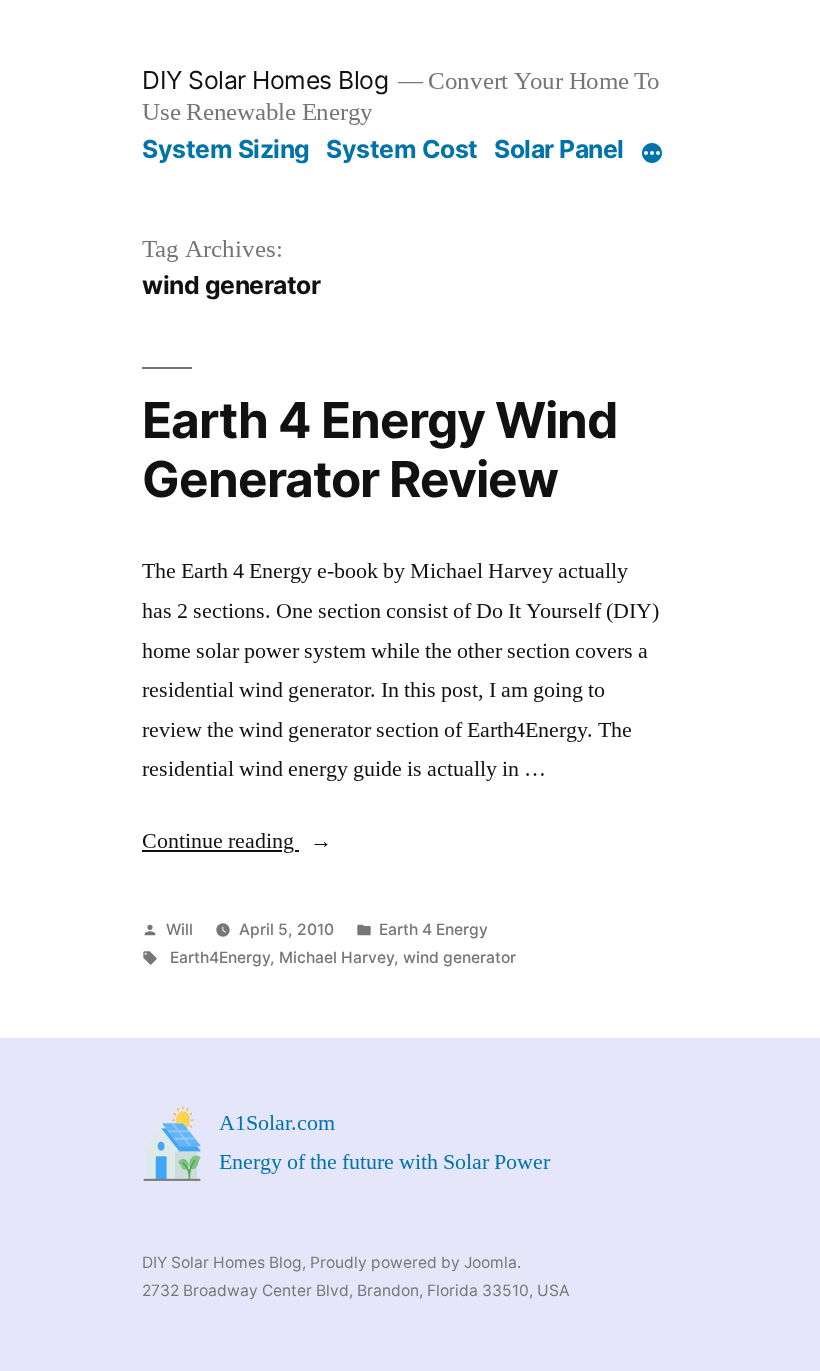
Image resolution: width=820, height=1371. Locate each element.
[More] (652, 153)
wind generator (459, 957)
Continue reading (237, 841)
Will (179, 929)
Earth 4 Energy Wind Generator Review (379, 449)
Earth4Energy (220, 957)
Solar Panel (559, 149)
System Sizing (226, 149)
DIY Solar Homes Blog (265, 80)
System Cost (402, 149)
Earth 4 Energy (433, 929)
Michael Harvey (336, 957)
